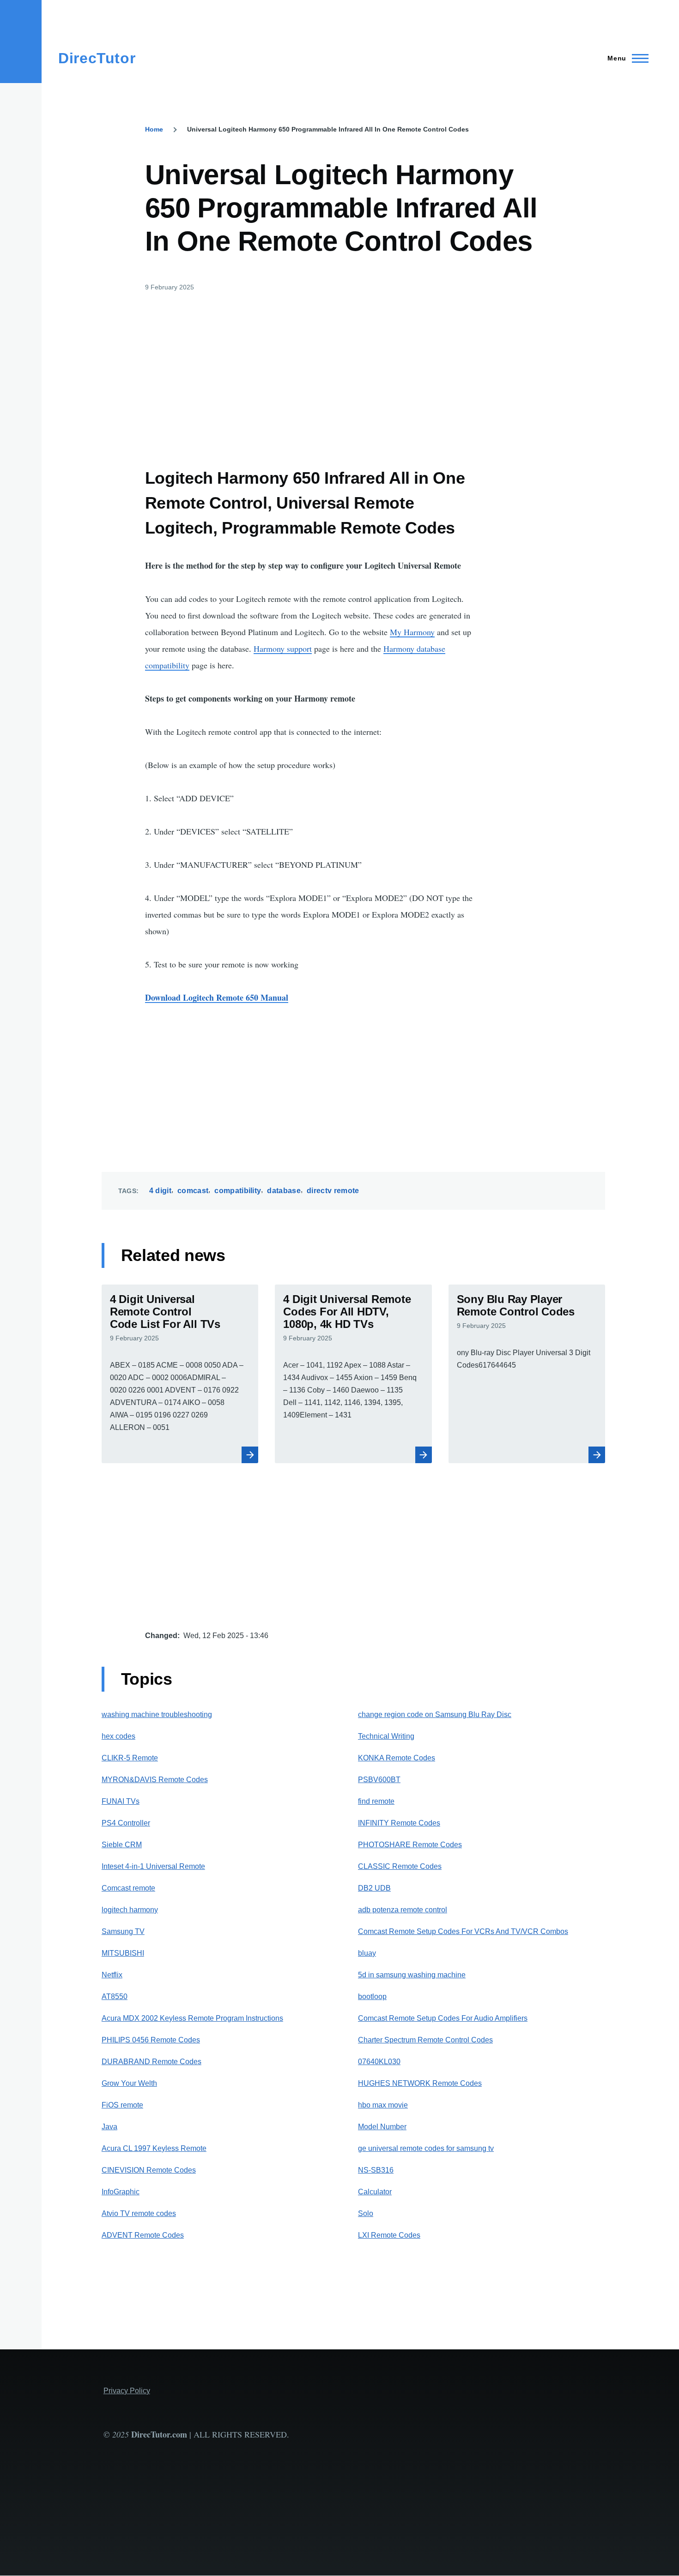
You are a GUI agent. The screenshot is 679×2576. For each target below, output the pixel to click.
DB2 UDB (374, 1888)
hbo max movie (383, 2105)
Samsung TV (123, 1931)
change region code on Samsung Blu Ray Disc (435, 1714)
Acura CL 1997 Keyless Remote (154, 2148)
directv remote (333, 1191)
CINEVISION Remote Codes (149, 2170)
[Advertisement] (310, 372)
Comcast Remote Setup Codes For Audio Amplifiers (443, 2018)
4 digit (160, 1191)
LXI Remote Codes (389, 2235)
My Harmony (412, 632)
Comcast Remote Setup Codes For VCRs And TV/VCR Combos (463, 1931)
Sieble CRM (122, 1845)
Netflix (112, 1975)
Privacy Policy (127, 2391)
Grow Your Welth (129, 2083)
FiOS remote (122, 2105)
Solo (366, 2213)
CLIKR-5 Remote (130, 1758)
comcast (193, 1191)
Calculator (375, 2192)
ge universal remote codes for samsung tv (426, 2148)
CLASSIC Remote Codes (400, 1866)
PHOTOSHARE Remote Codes (410, 1845)
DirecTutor (97, 58)
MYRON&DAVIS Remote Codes (155, 1780)
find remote (376, 1801)
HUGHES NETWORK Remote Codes (420, 2083)
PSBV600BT (379, 1780)
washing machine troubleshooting (157, 1714)
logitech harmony (130, 1910)
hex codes (118, 1736)
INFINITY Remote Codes (399, 1823)
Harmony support (283, 649)
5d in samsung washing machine (412, 1975)
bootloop (372, 1997)
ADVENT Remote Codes (143, 2235)
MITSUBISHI (123, 1953)
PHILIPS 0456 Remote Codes (151, 2040)
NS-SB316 (376, 2170)
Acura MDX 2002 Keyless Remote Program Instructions (192, 2018)
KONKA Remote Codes (397, 1758)
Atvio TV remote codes (139, 2213)
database (284, 1191)
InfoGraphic (121, 2192)
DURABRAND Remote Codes (152, 2062)
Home (154, 129)
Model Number (382, 2127)
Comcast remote (128, 1888)
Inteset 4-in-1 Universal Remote (153, 1866)
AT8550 (115, 1997)
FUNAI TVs (121, 1801)
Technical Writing (386, 1736)
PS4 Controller (126, 1823)
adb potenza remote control (403, 1910)
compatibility (238, 1191)
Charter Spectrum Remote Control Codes (425, 2040)
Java (109, 2127)
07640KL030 (379, 2062)
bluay (367, 1953)
